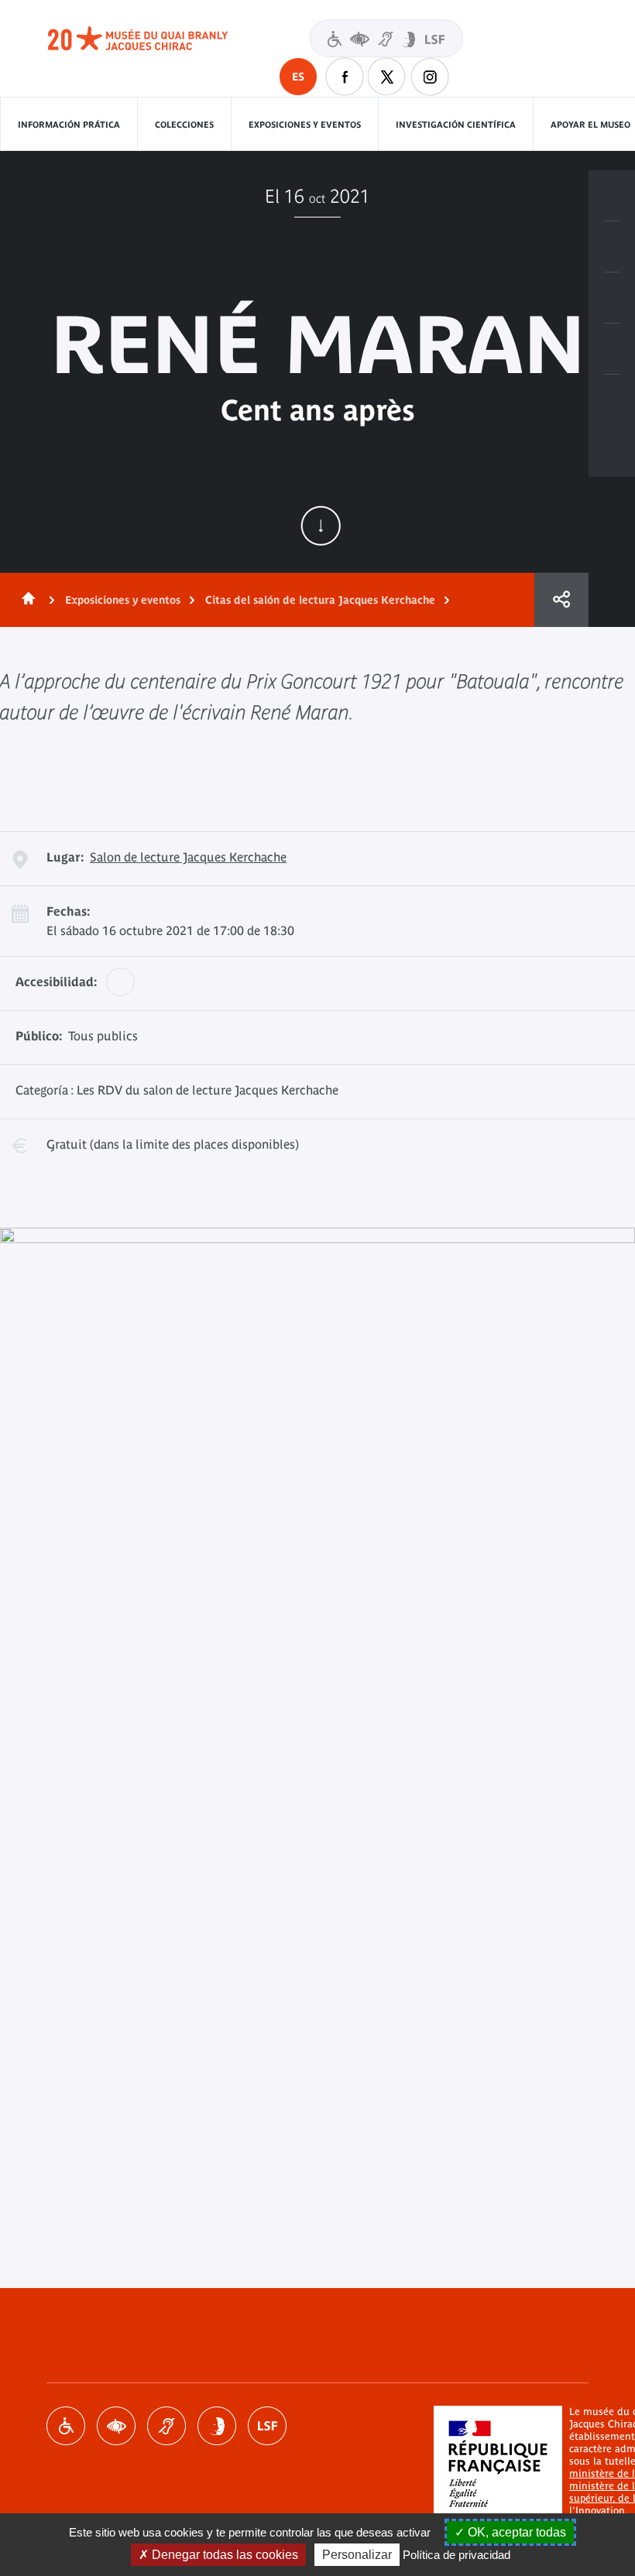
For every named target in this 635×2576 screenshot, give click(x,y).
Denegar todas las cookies (223, 2555)
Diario (612, 298)
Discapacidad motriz (66, 2426)
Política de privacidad (457, 2555)
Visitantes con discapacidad (386, 38)
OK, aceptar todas (515, 2532)
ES (298, 77)
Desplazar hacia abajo (321, 526)
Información (612, 247)
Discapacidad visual (116, 2426)
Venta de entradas (612, 196)
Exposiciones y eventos (305, 125)
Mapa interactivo (612, 400)
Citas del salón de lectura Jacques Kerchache (320, 600)
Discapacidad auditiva (166, 2426)
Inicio (26, 600)
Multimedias (612, 349)
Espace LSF (267, 2426)
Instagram (430, 77)
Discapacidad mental (217, 2426)
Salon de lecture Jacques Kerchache (188, 857)
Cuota (561, 600)
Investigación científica (456, 125)
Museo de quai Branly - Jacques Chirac (155, 39)
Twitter (387, 77)
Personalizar (357, 2555)
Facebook (345, 77)
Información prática (69, 125)
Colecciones (184, 125)
